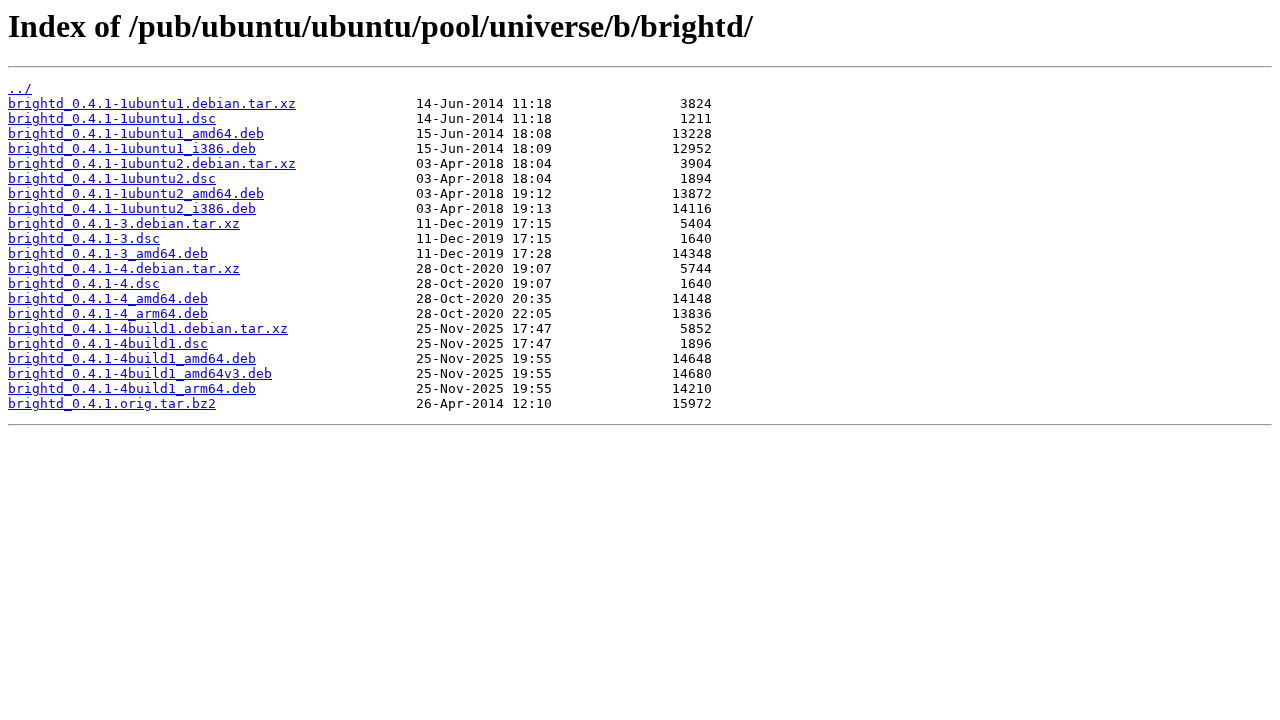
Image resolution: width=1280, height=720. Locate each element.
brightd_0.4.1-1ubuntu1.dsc (112, 118)
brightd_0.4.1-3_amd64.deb (108, 253)
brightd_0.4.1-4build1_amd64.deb (132, 358)
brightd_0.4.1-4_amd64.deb (108, 298)
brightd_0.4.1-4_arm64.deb (108, 313)
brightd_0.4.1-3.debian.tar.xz (124, 223)
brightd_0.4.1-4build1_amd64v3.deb (140, 373)
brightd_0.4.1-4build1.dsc (108, 343)
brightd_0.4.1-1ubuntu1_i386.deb (132, 148)
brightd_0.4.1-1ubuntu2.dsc (112, 178)
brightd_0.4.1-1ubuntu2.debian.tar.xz (152, 163)
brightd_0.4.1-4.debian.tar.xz (124, 268)
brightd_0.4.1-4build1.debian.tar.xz (148, 328)
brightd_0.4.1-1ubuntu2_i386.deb (132, 208)
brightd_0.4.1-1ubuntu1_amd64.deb (136, 133)
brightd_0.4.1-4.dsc (84, 283)
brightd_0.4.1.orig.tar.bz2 (112, 403)
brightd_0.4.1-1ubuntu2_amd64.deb (136, 193)
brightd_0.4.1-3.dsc (84, 238)
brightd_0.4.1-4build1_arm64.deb (132, 388)
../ (20, 88)
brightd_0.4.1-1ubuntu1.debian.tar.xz (152, 103)
